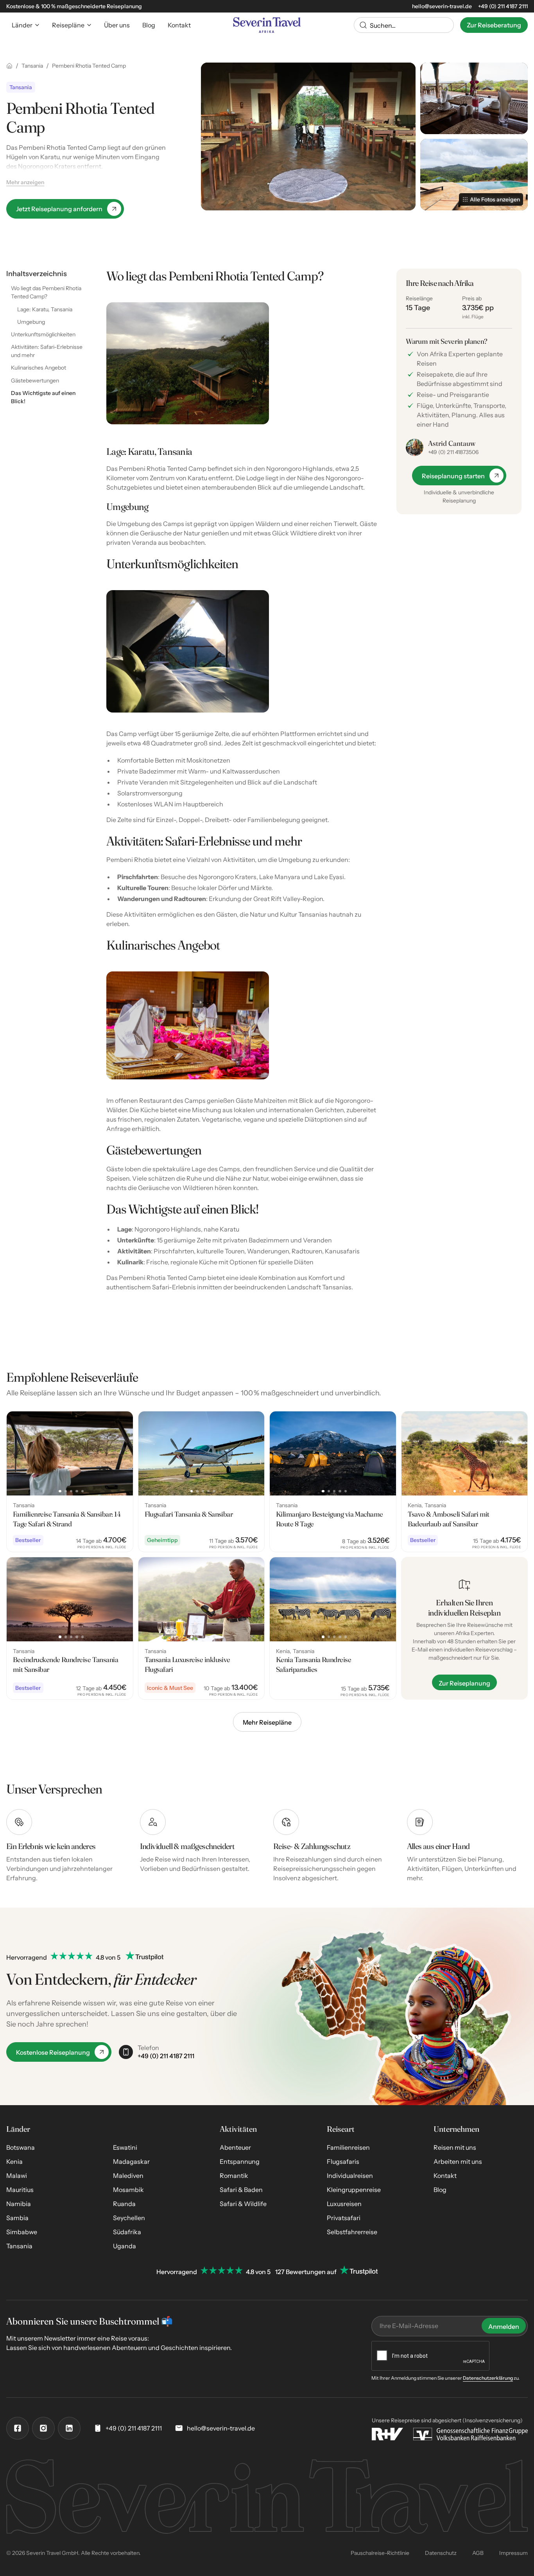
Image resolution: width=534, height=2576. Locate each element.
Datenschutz (441, 2553)
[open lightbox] (308, 136)
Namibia (19, 2204)
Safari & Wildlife (243, 2204)
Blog (440, 2190)
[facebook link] (18, 2428)
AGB (478, 2553)
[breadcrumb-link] (9, 66)
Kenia (14, 2161)
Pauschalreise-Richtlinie (380, 2553)
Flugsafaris (343, 2161)
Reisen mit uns (455, 2147)
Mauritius (20, 2190)
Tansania (19, 2246)
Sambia (17, 2218)
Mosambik (128, 2190)
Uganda (125, 2246)
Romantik (234, 2176)
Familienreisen (348, 2147)
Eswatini (125, 2147)
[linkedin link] (69, 2428)
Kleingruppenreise (354, 2190)
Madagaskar (131, 2161)
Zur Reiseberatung (494, 25)
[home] (267, 25)
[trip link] (70, 1481)
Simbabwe (22, 2232)
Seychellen (129, 2218)
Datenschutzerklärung (488, 2378)
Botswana (21, 2147)
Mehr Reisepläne (267, 1722)
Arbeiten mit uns (458, 2161)
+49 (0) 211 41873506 (453, 452)
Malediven (128, 2176)
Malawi (17, 2176)
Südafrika (127, 2232)
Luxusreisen (344, 2204)
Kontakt (445, 2176)
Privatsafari (344, 2218)
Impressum (513, 2553)
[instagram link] (43, 2428)
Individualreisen (350, 2176)
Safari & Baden (241, 2190)
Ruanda (124, 2204)
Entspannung (240, 2161)
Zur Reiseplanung (464, 1683)
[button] (26, 25)
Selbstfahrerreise (352, 2232)
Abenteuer (235, 2147)
